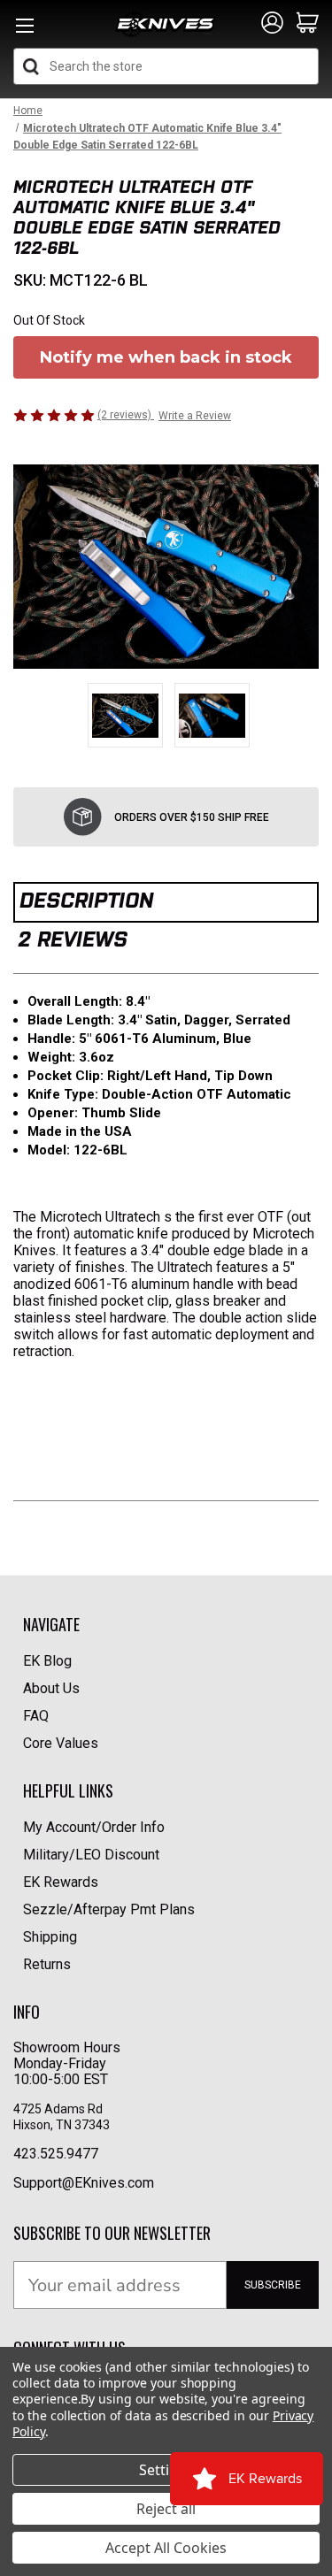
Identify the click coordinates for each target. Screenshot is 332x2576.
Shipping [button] (50, 1937)
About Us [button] (51, 1688)
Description (86, 900)
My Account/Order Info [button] (94, 1827)
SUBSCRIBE (273, 2285)
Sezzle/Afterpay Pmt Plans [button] (109, 1909)
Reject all (166, 2509)
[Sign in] (272, 24)
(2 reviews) (126, 415)
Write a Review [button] (195, 416)
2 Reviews (73, 939)
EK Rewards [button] (61, 1882)
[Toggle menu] (24, 31)
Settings (166, 2470)
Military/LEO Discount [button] (91, 1855)
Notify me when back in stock (166, 357)
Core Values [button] (61, 1743)
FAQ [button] (36, 1716)
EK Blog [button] (47, 1661)
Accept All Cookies (166, 2548)
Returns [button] (47, 1964)
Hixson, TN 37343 (63, 2125)
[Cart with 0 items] (308, 24)
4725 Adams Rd (58, 2109)
